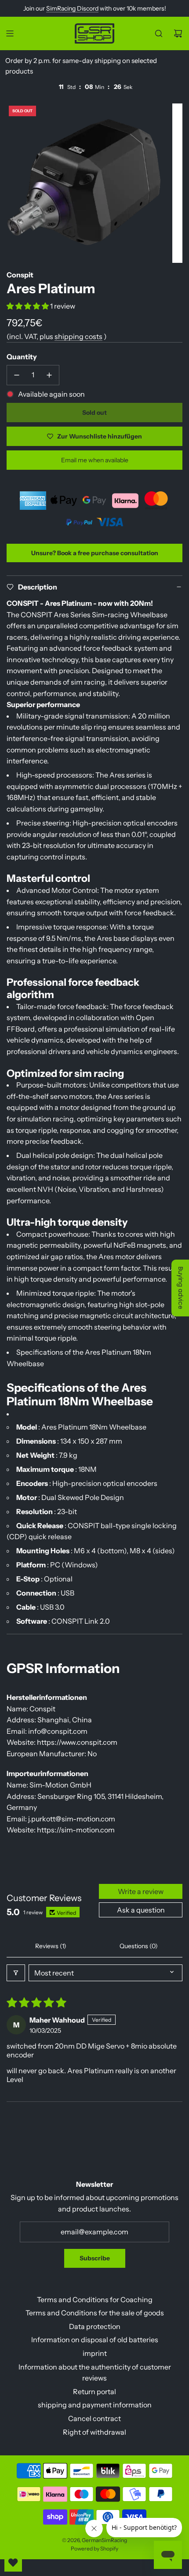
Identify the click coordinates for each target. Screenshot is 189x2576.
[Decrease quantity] (17, 375)
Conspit (20, 275)
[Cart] (178, 33)
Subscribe (95, 2258)
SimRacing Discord (72, 8)
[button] (28, 306)
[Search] (159, 33)
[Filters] (16, 1973)
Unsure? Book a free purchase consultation (95, 553)
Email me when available (95, 460)
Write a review (141, 1891)
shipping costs (78, 336)
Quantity (22, 357)
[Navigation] (10, 33)
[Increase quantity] (49, 375)
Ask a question (141, 1910)
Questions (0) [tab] (139, 1946)
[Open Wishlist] (13, 2563)
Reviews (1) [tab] (51, 1946)
